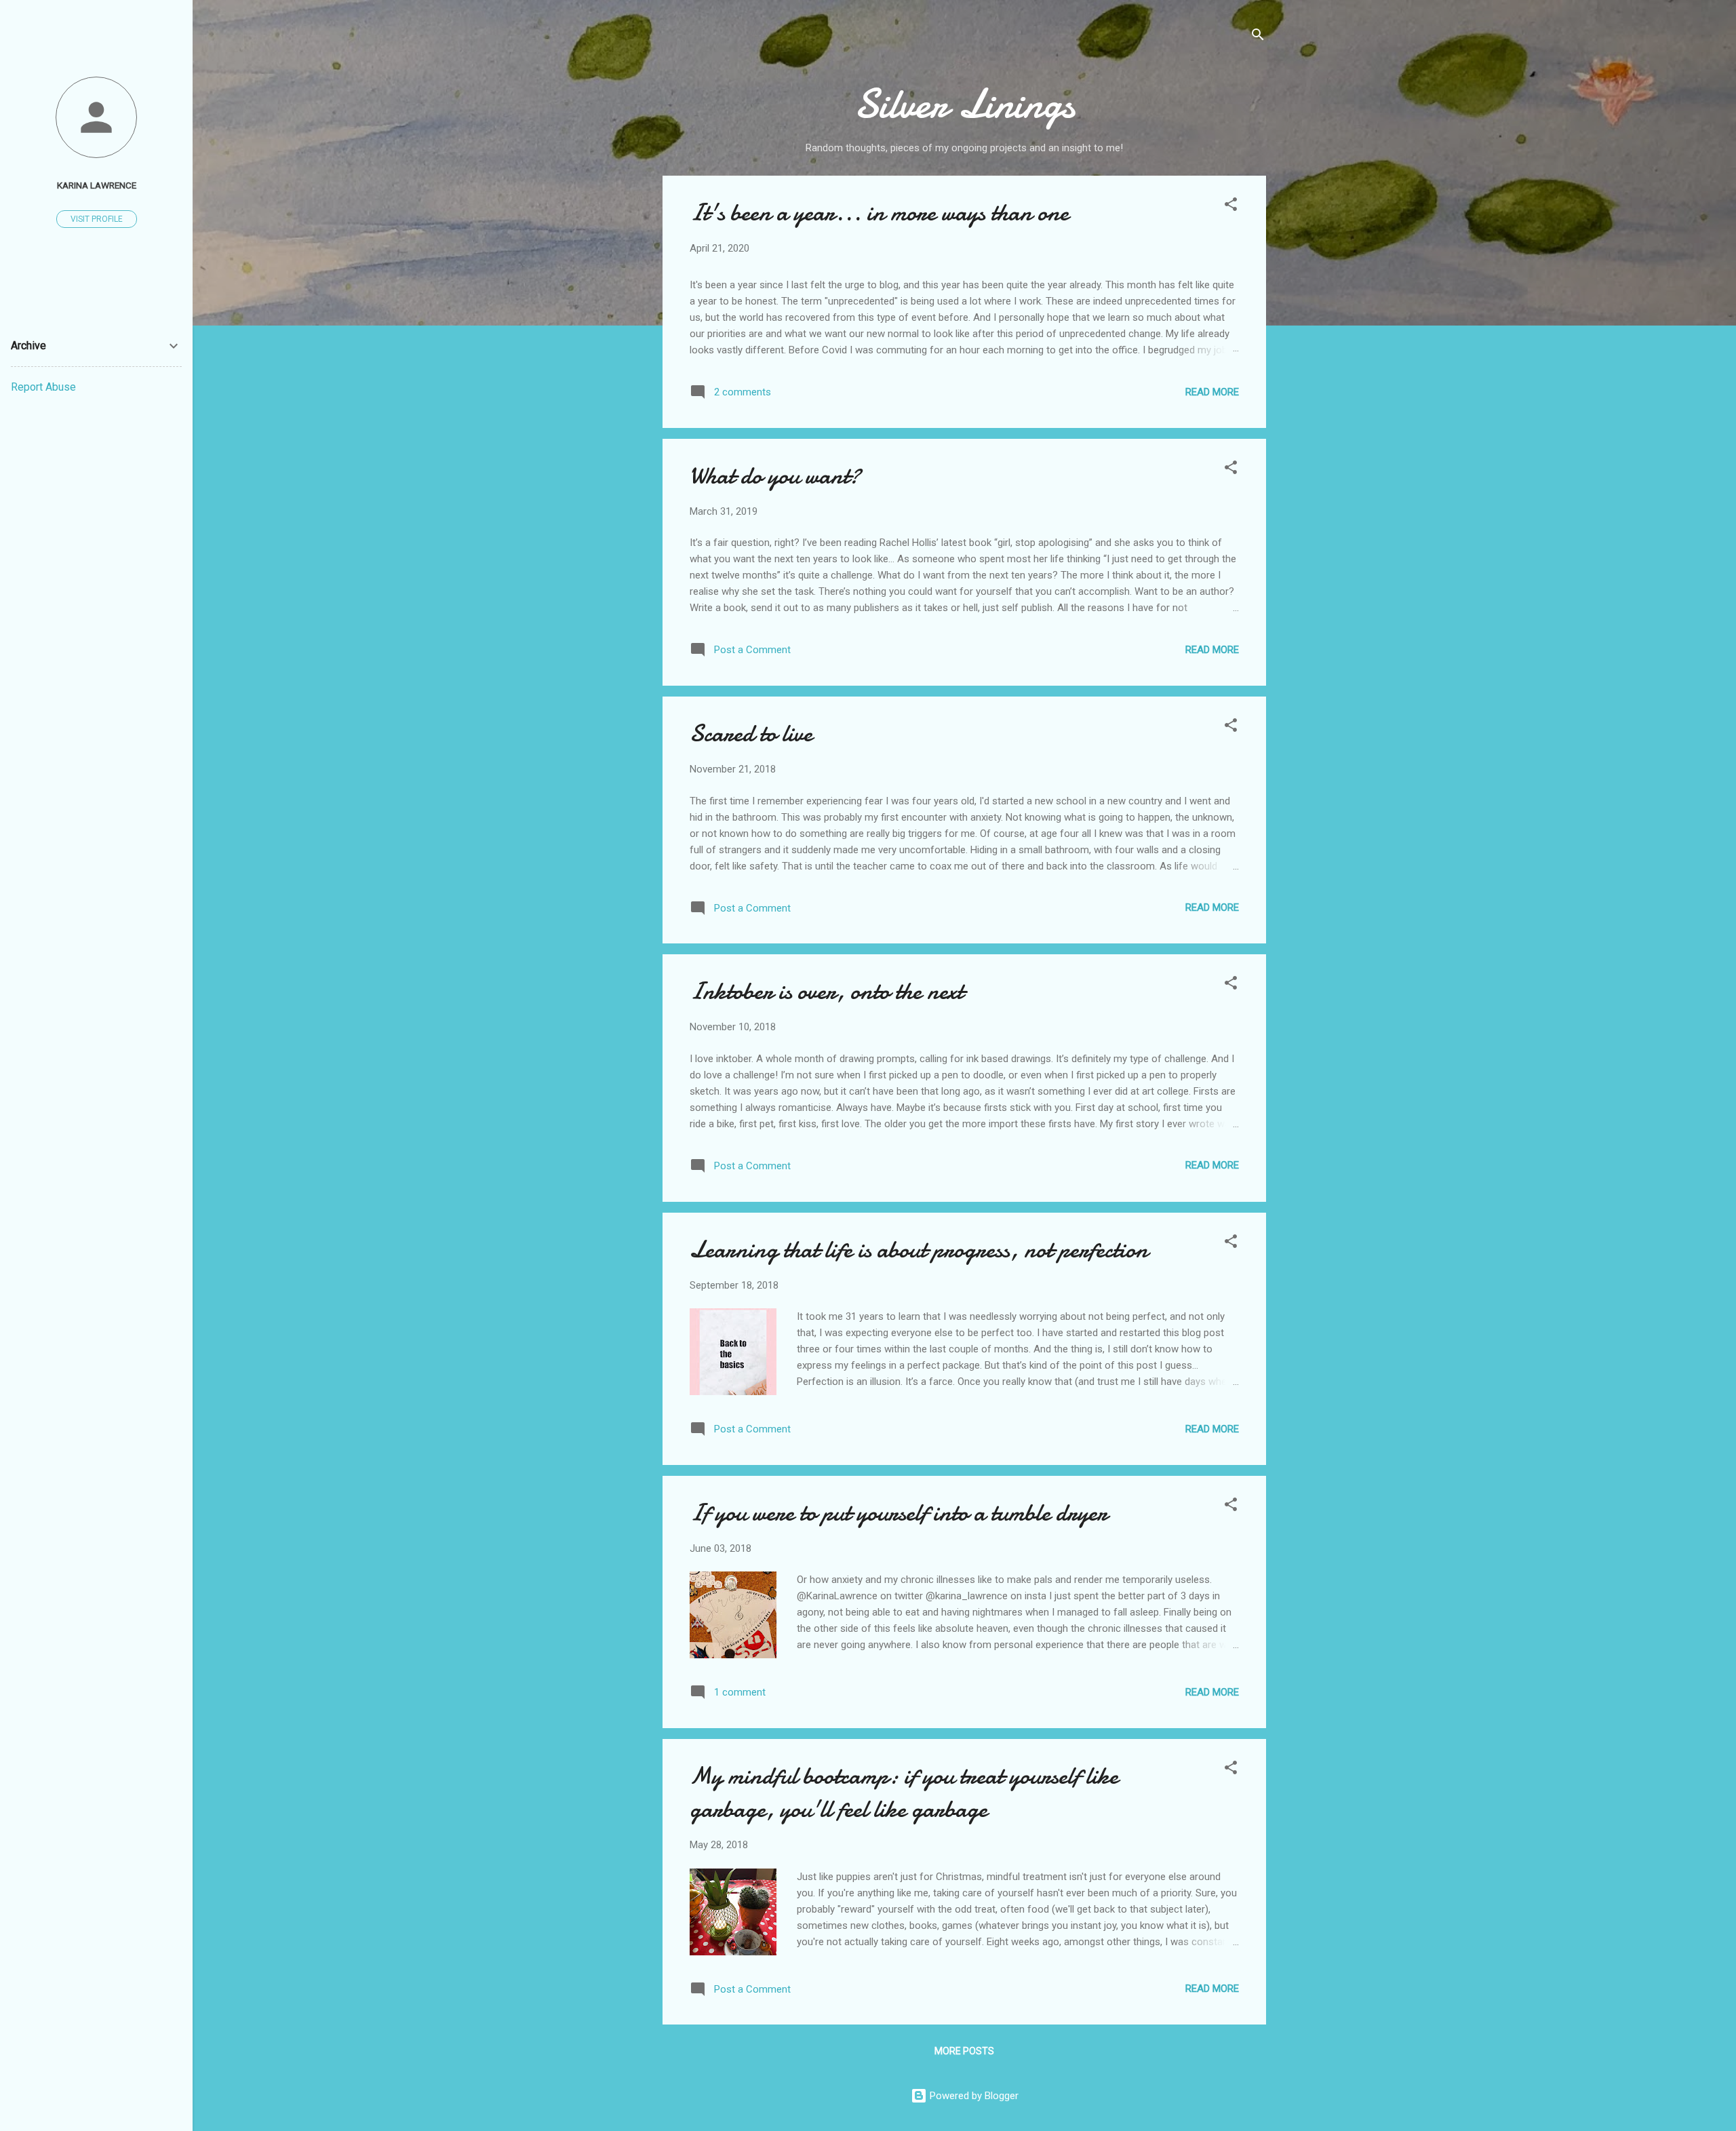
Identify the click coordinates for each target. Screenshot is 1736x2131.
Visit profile (97, 219)
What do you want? (775, 476)
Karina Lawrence (97, 185)
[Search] (1258, 37)
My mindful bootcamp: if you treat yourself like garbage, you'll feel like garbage (904, 1793)
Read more (1212, 392)
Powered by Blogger (973, 2096)
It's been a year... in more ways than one (879, 213)
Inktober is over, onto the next (827, 991)
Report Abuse (43, 387)
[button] (1231, 207)
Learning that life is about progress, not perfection (919, 1250)
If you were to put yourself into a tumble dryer (899, 1513)
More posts (964, 2051)
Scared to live (751, 734)
